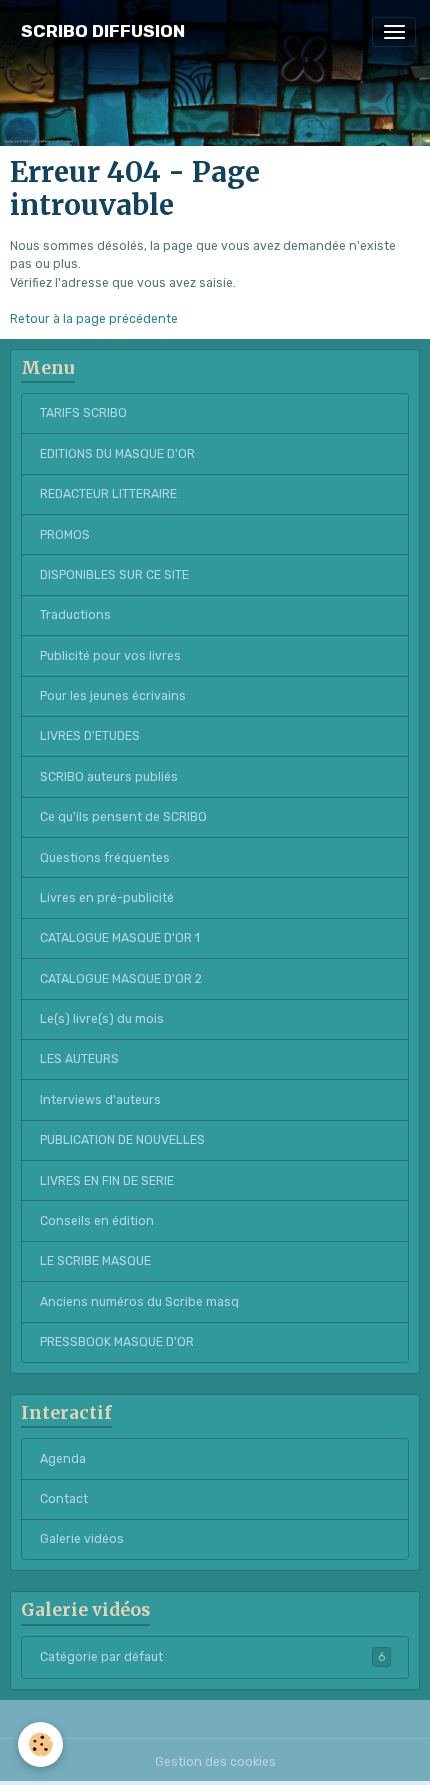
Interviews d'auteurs (100, 1100)
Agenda (63, 1459)
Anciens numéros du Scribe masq (139, 1302)
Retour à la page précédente (94, 319)
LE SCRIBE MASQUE (95, 1261)
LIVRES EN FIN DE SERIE (107, 1181)
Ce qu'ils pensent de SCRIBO (123, 817)
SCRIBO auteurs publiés (109, 777)
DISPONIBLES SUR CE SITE (114, 575)
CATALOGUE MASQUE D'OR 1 (120, 938)
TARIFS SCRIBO (83, 413)
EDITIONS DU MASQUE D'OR (117, 454)
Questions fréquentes (105, 858)
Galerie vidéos (82, 1539)
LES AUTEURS (79, 1059)
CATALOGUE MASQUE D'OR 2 (121, 979)
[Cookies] (40, 1744)
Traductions (75, 615)
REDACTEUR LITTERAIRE (108, 494)
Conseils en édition (97, 1221)
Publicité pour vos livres (110, 656)
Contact (64, 1499)
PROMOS (65, 535)
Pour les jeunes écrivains (113, 696)
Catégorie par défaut (212, 1657)
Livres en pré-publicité (107, 898)
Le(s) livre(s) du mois (102, 1019)
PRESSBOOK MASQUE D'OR (117, 1342)
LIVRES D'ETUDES (90, 736)
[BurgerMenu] (394, 32)
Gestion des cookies (215, 1762)
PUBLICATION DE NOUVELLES (122, 1140)
